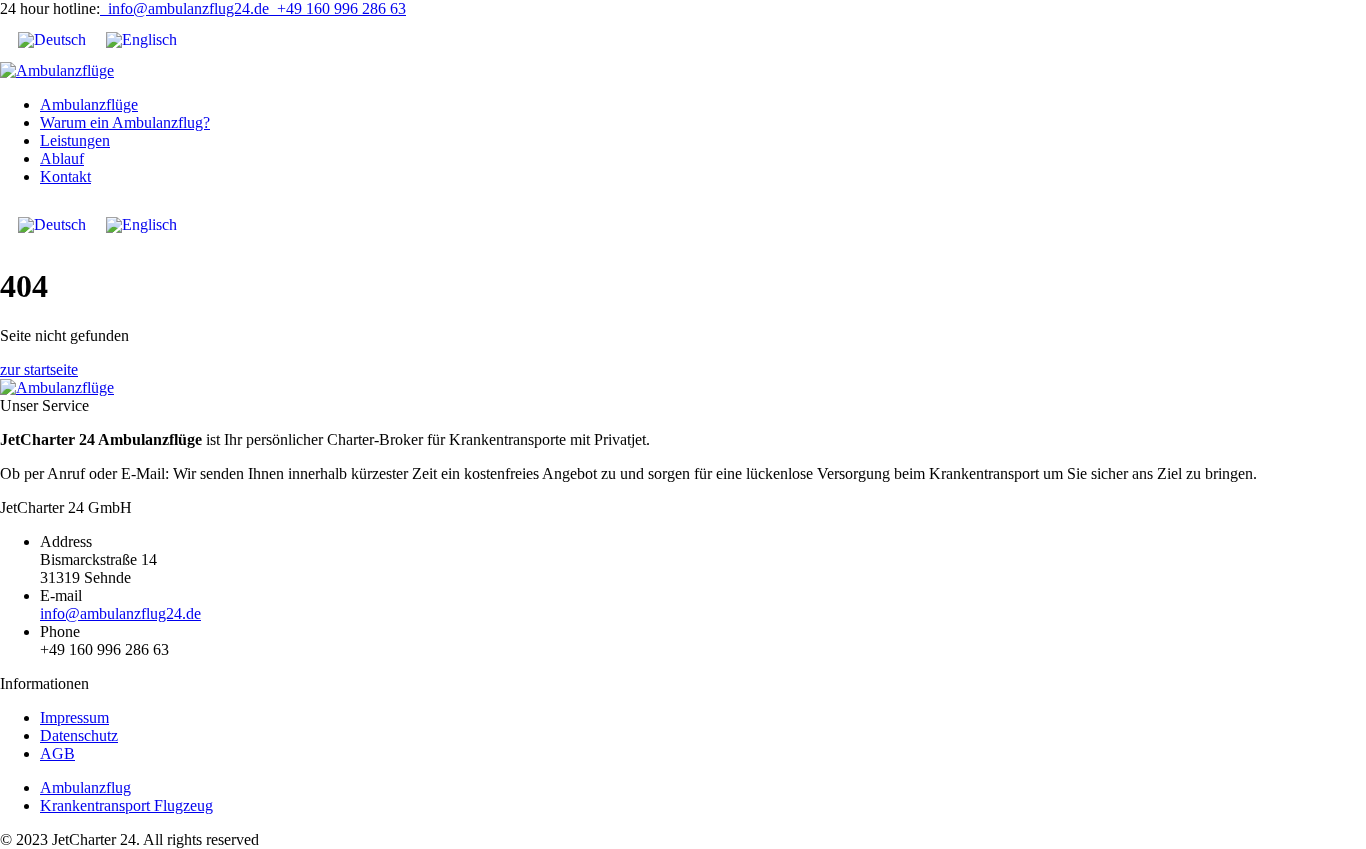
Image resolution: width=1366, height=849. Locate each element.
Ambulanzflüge (89, 104)
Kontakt (65, 176)
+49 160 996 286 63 (337, 8)
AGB (57, 753)
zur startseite (39, 369)
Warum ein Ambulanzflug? (125, 122)
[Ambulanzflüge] (57, 70)
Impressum (74, 717)
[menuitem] (52, 40)
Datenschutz (79, 735)
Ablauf (62, 158)
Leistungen (75, 140)
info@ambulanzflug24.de (184, 8)
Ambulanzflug (85, 787)
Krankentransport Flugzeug (126, 805)
